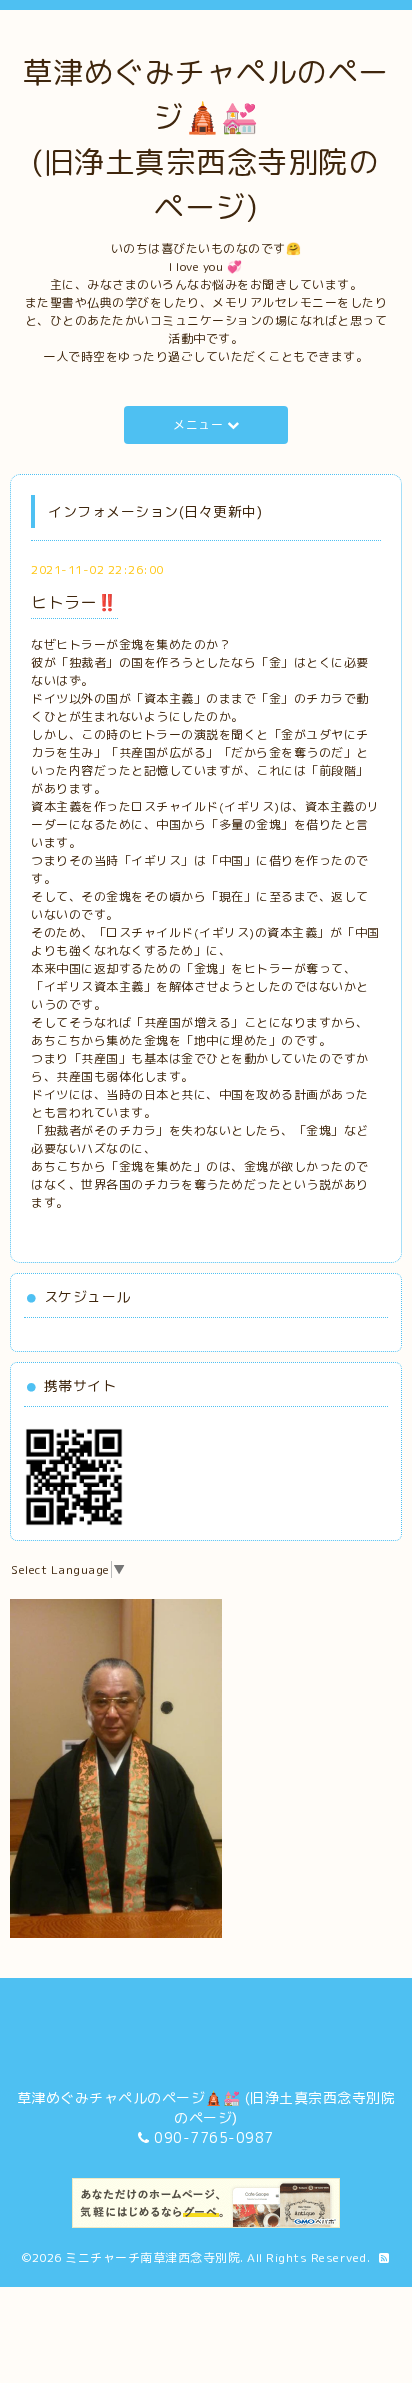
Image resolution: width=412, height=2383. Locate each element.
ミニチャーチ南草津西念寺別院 (152, 2257)
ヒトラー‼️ (74, 602)
